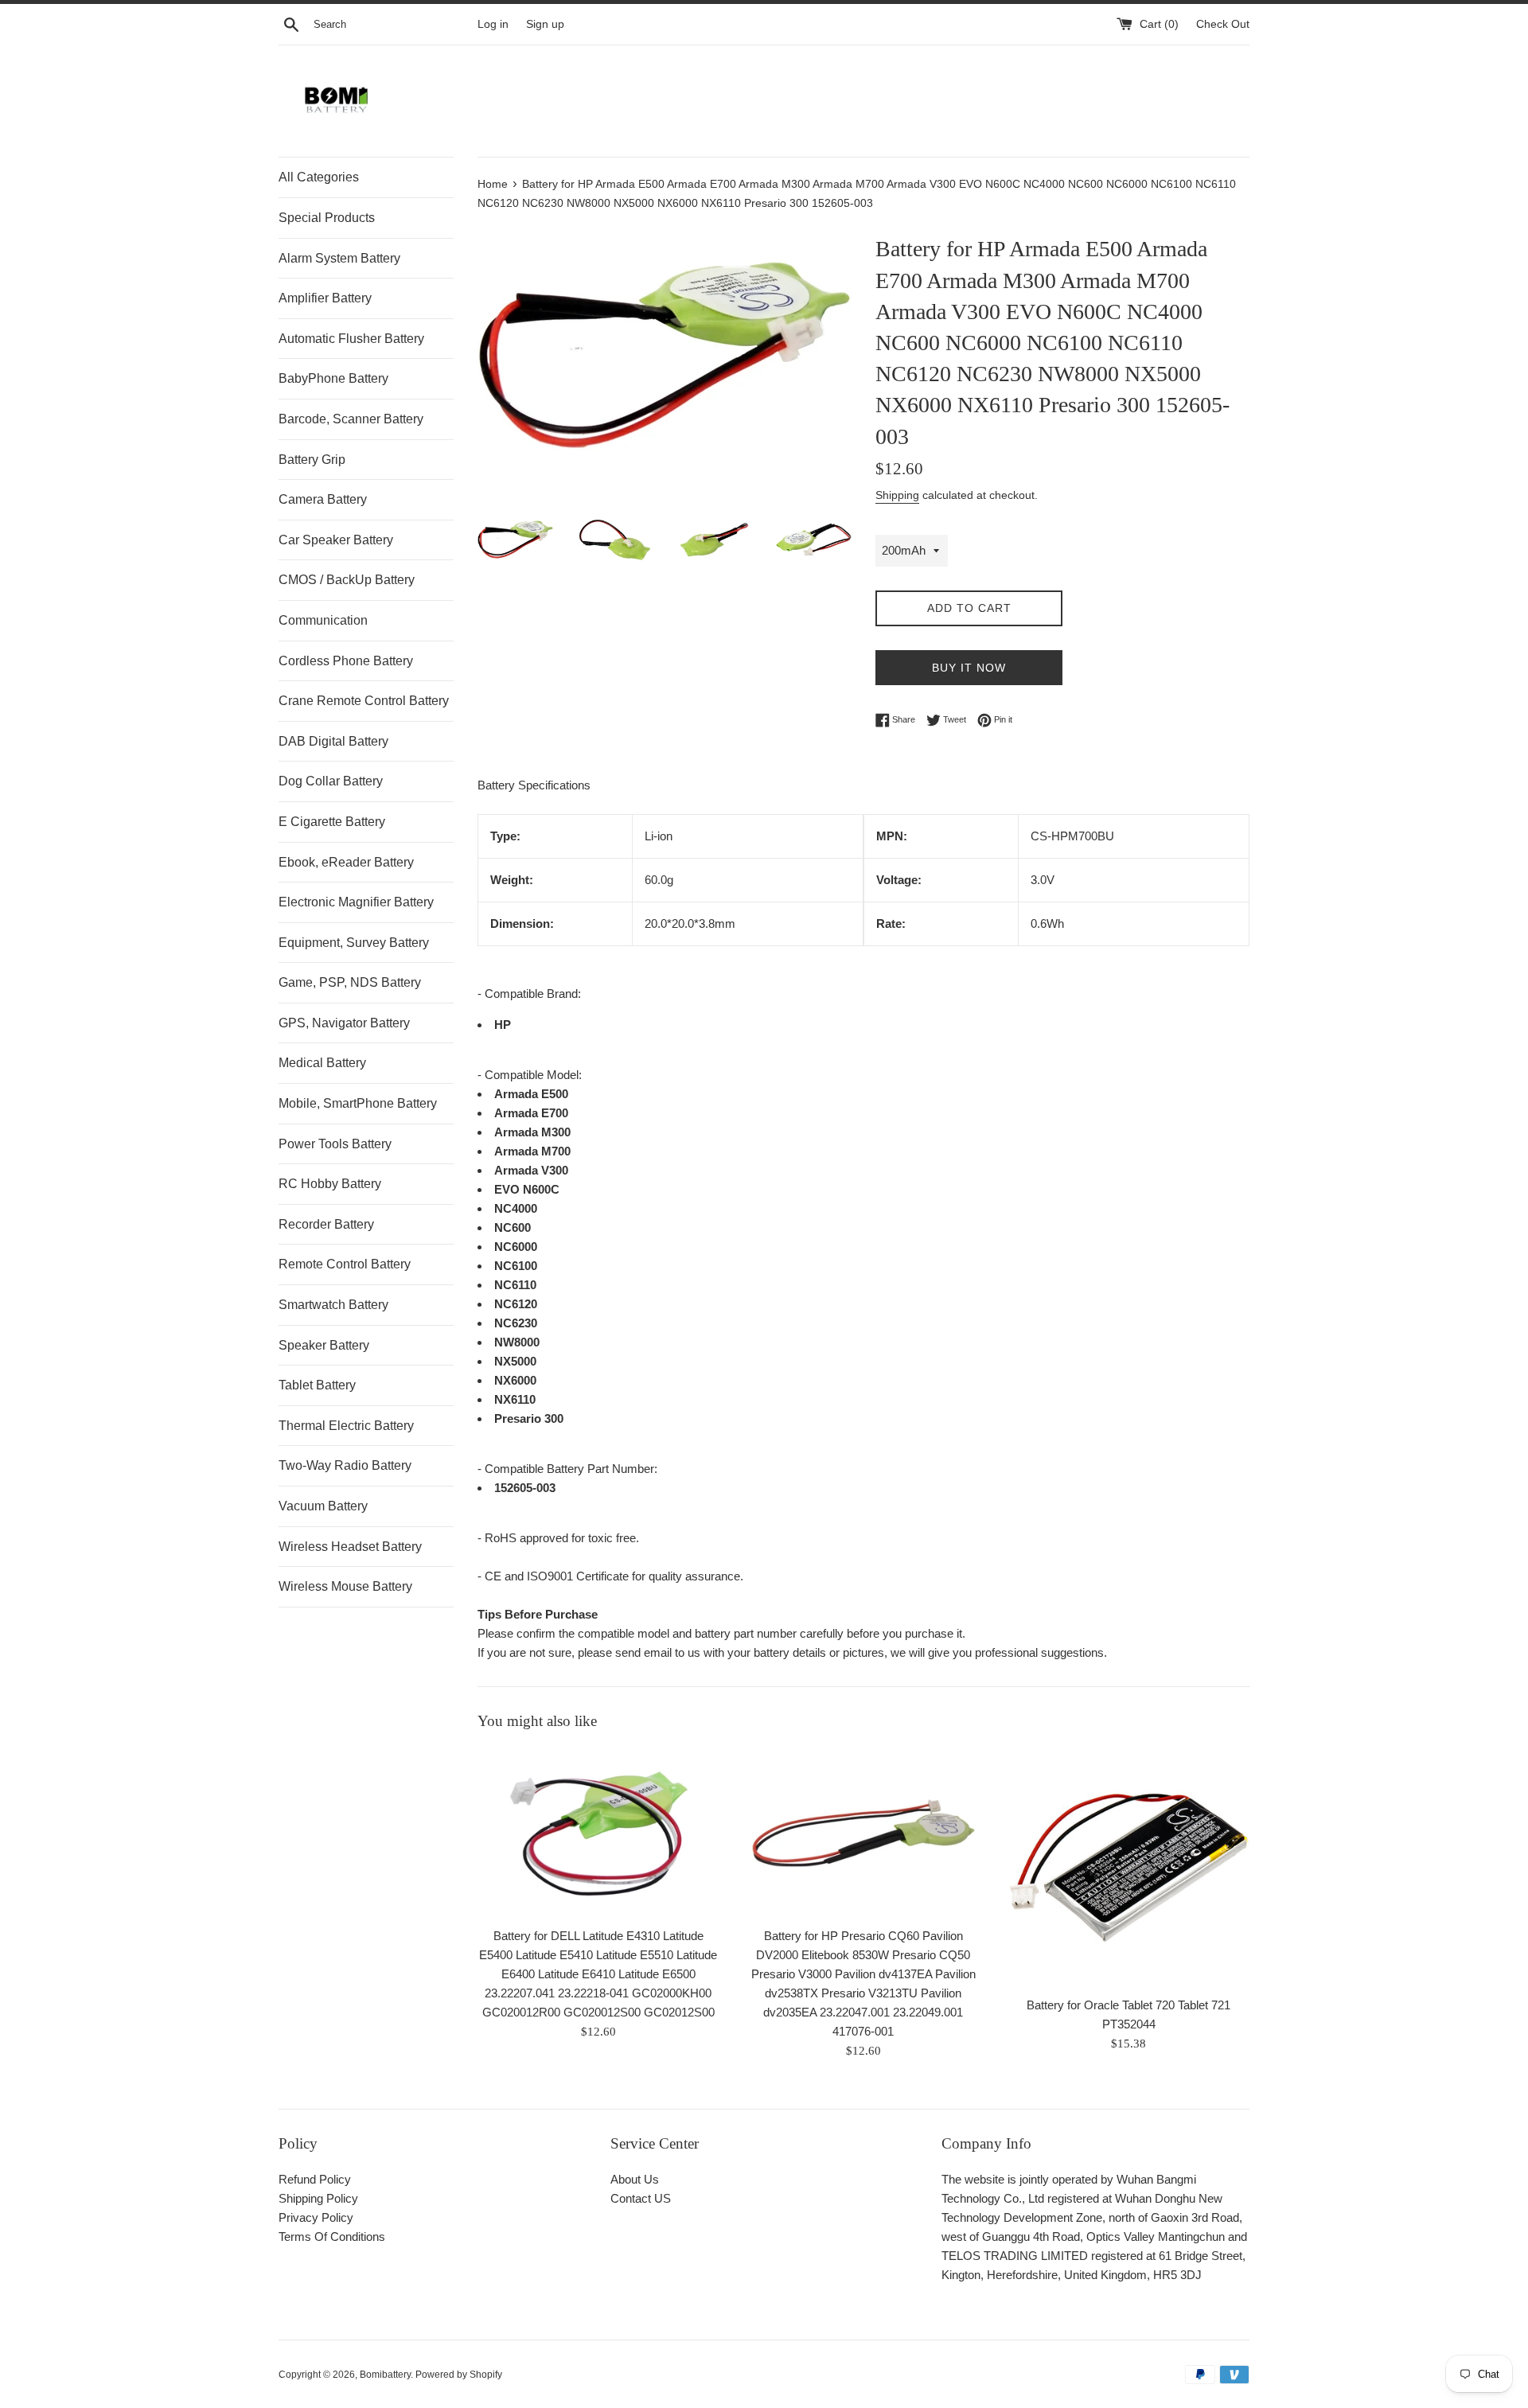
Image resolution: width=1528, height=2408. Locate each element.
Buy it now (969, 668)
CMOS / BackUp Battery (347, 580)
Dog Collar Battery (331, 781)
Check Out (1223, 24)
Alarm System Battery (339, 258)
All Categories (319, 177)
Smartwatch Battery (333, 1305)
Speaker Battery (324, 1345)
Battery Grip (312, 460)
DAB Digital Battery (333, 741)
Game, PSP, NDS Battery (350, 982)
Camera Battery (323, 499)
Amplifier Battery (325, 298)
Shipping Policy (318, 2198)
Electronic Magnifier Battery (356, 902)
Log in (493, 24)
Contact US (641, 2198)
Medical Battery (322, 1063)
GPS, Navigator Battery (344, 1023)
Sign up (545, 24)
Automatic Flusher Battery (351, 339)
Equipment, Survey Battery (354, 943)
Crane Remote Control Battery (364, 701)
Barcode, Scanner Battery (351, 419)
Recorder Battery (326, 1224)
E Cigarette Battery (332, 822)
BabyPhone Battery (333, 378)
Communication (323, 620)
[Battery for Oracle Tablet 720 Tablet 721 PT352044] (1129, 1867)
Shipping (897, 495)
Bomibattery (385, 2375)
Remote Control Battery (345, 1264)
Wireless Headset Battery (350, 1547)
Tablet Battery (317, 1385)
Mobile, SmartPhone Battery (358, 1103)
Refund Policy (315, 2179)
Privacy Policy (316, 2217)
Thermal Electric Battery (346, 1426)
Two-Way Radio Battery (345, 1465)
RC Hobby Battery (330, 1184)
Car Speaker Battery (336, 540)
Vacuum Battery (323, 1506)
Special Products (327, 218)
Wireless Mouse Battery (345, 1586)
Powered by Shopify (459, 2375)
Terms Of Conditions (332, 2237)
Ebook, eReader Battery (346, 862)
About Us (635, 2179)
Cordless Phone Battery (346, 661)
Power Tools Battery (335, 1144)
